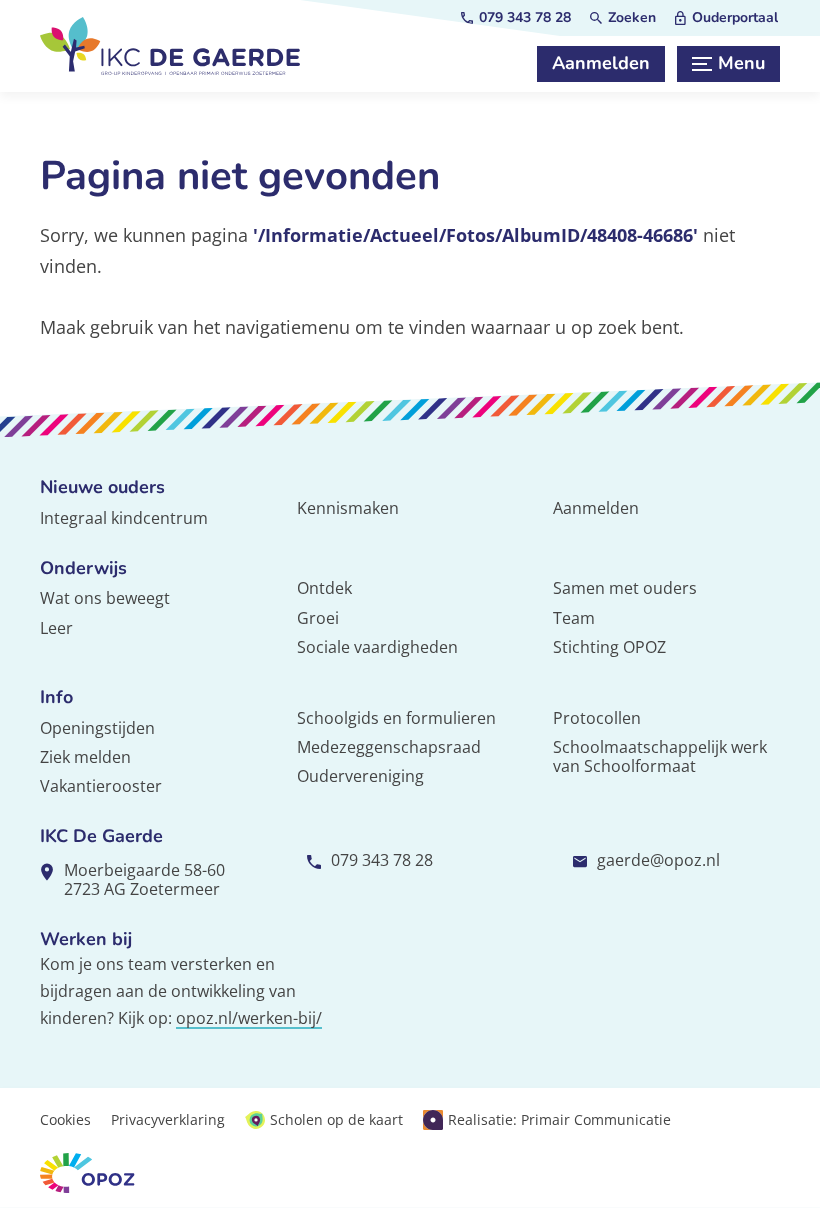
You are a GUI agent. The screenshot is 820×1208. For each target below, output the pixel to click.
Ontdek (324, 588)
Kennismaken (348, 508)
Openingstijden (97, 728)
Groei (318, 618)
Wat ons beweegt (105, 598)
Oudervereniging (360, 776)
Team (574, 618)
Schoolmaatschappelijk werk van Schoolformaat (660, 756)
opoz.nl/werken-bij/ (249, 1018)
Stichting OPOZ (609, 647)
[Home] (170, 46)
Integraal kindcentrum (124, 518)
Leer (56, 628)
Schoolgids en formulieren (396, 718)
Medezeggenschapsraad (389, 747)
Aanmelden (596, 508)
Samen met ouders (625, 588)
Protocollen (597, 718)
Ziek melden (85, 757)
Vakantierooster (101, 786)
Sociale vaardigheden (377, 647)
